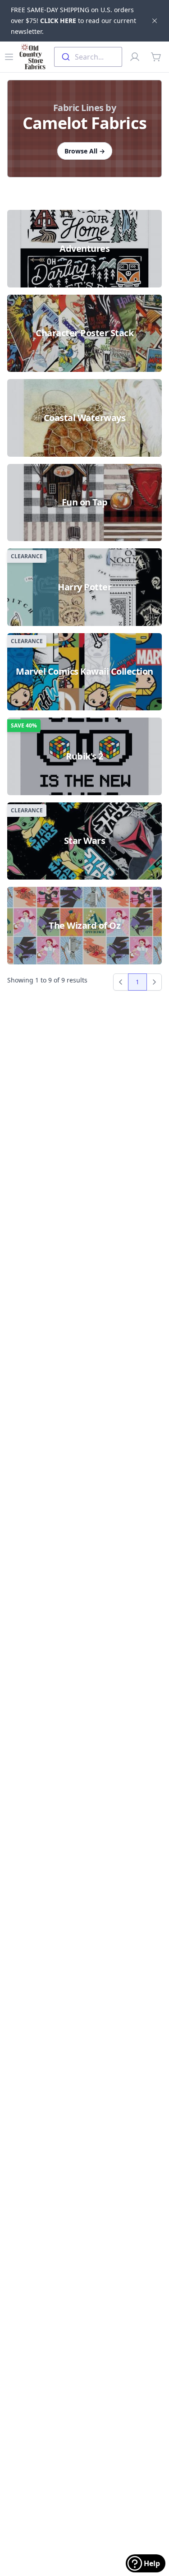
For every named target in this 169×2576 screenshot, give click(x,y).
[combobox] (88, 57)
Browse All (85, 151)
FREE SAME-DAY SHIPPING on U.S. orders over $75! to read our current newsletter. (73, 21)
